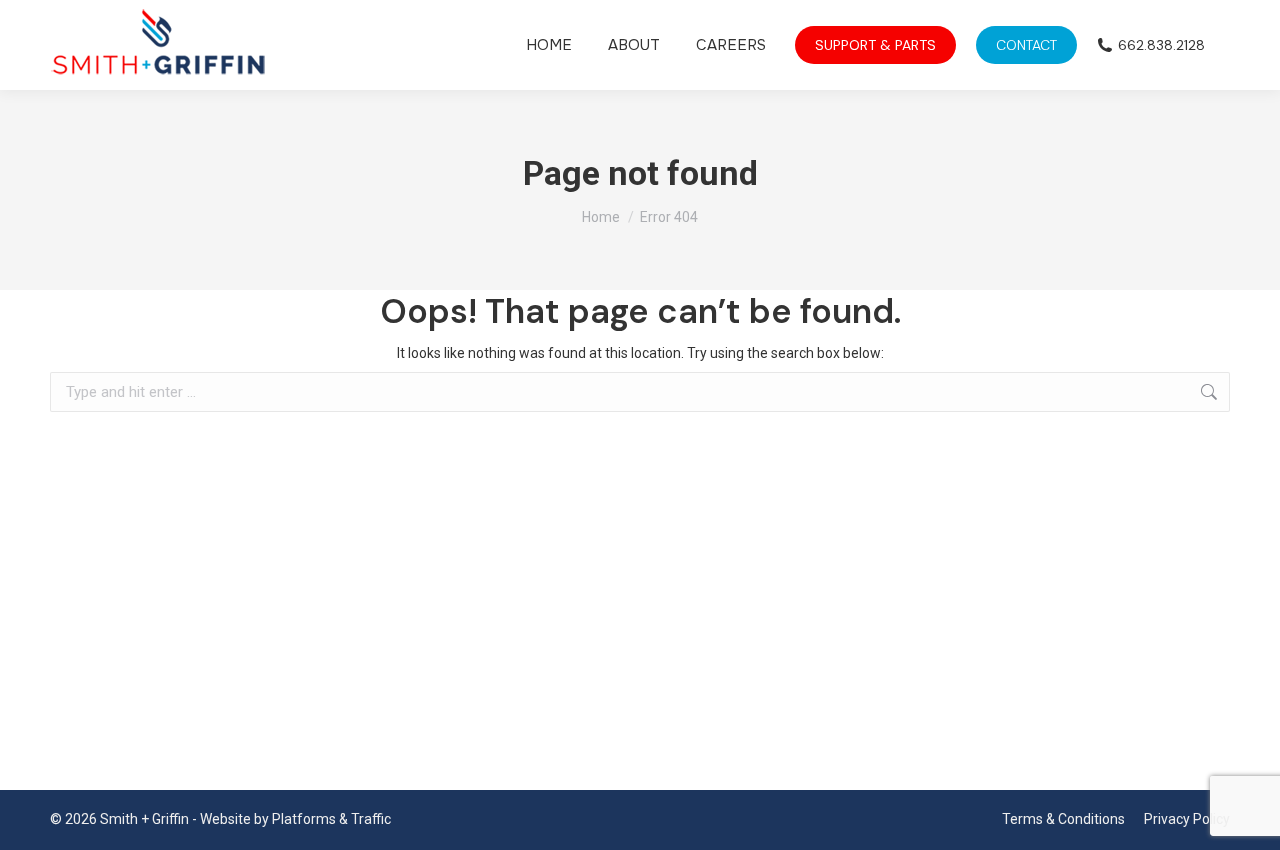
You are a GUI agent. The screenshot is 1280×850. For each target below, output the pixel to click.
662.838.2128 (1161, 45)
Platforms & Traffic (331, 819)
